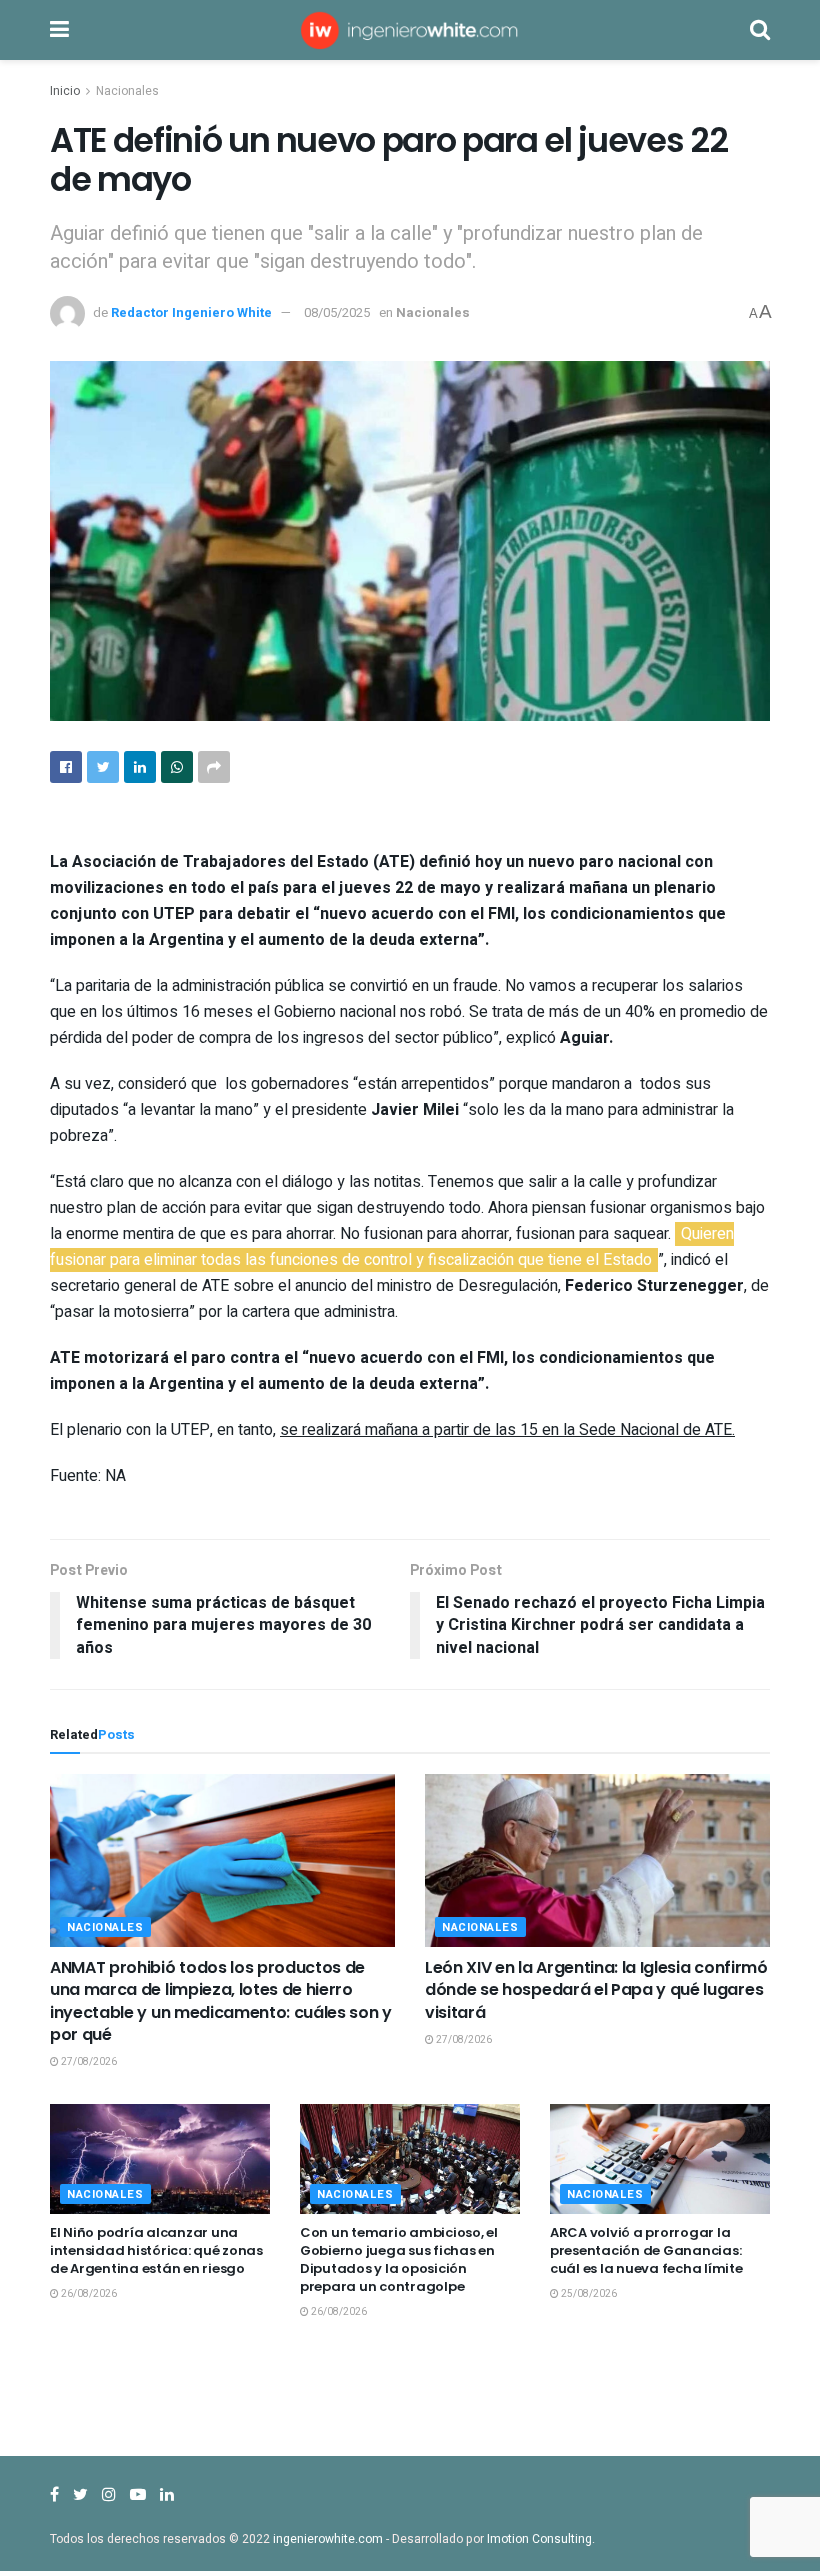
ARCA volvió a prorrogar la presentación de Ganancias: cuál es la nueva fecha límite (646, 2250)
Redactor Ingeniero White (191, 312)
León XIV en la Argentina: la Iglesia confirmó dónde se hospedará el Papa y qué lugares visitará (596, 1990)
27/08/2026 (88, 2062)
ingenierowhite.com (328, 2539)
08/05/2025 (337, 312)
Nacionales (127, 91)
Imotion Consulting (539, 2539)
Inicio (65, 91)
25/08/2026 (588, 2294)
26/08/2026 (88, 2294)
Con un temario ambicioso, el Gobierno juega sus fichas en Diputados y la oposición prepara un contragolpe (399, 2260)
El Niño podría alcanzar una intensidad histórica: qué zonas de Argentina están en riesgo (156, 2250)
